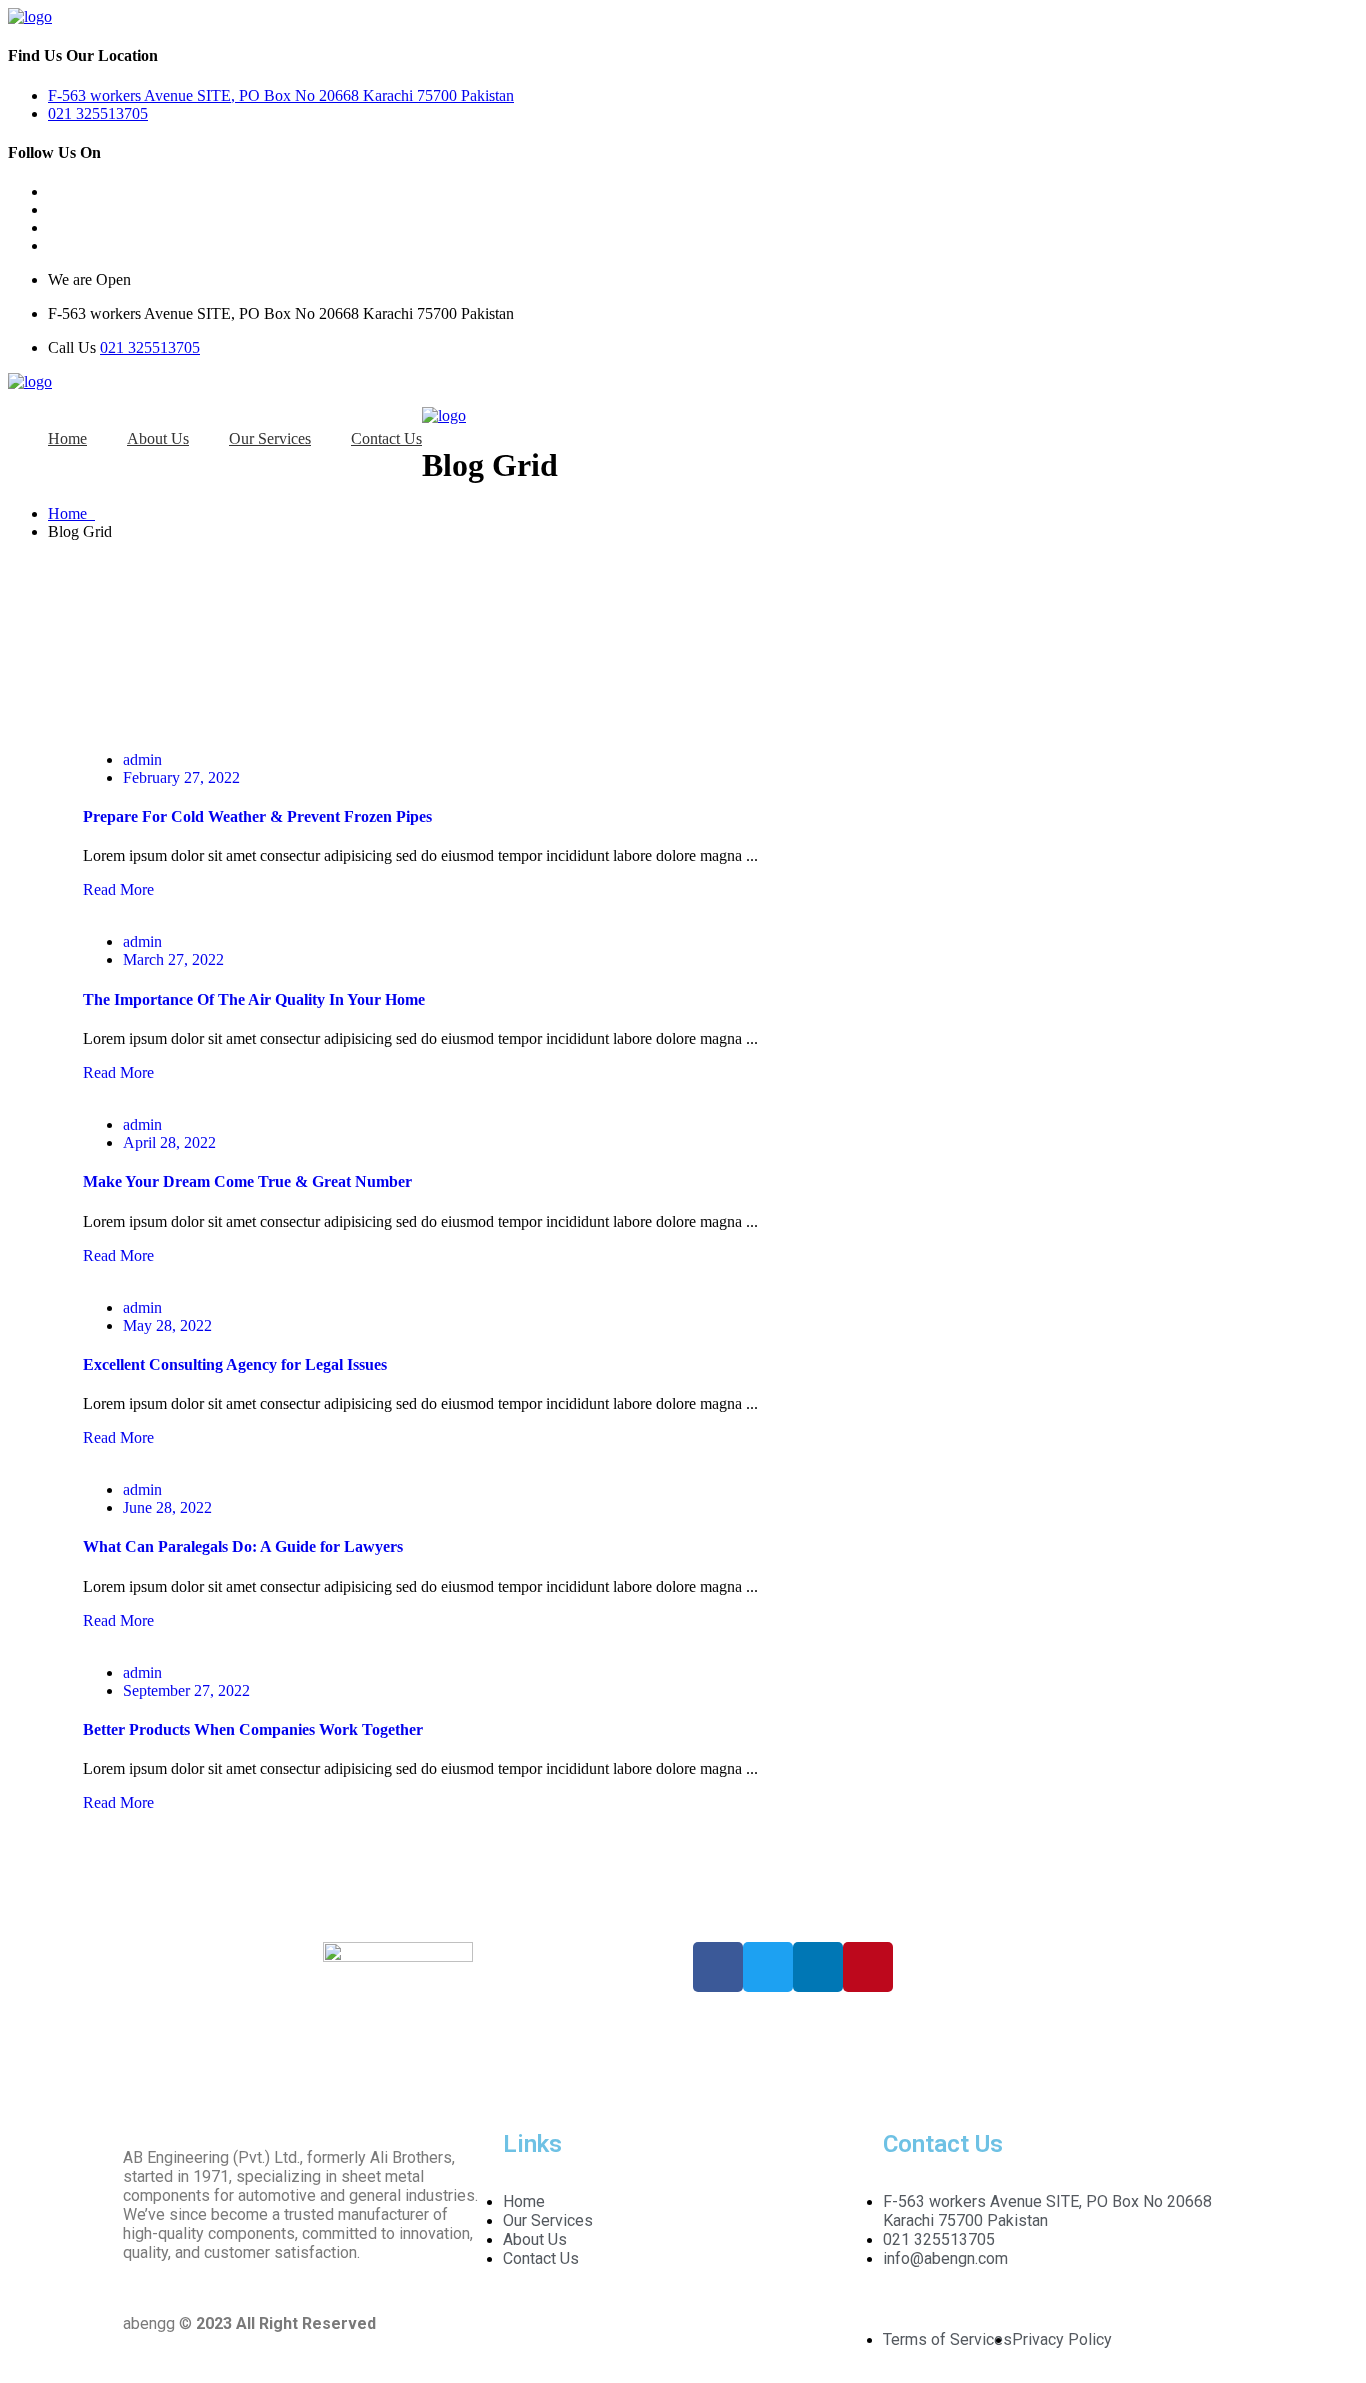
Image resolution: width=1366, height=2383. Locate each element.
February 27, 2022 (181, 777)
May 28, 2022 (167, 1325)
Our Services (270, 438)
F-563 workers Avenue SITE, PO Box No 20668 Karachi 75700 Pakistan (281, 95)
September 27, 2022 (186, 1690)
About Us (158, 438)
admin (142, 759)
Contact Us (386, 438)
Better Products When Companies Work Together (253, 1729)
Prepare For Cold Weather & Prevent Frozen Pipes (257, 816)
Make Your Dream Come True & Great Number (247, 1181)
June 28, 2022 (167, 1507)
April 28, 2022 (169, 1142)
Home (67, 438)
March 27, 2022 (173, 959)
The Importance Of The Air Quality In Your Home (254, 999)
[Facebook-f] (718, 1967)
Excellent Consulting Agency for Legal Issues (235, 1364)
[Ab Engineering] (30, 16)
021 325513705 (98, 113)
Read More (118, 889)
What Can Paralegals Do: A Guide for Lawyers (243, 1546)
